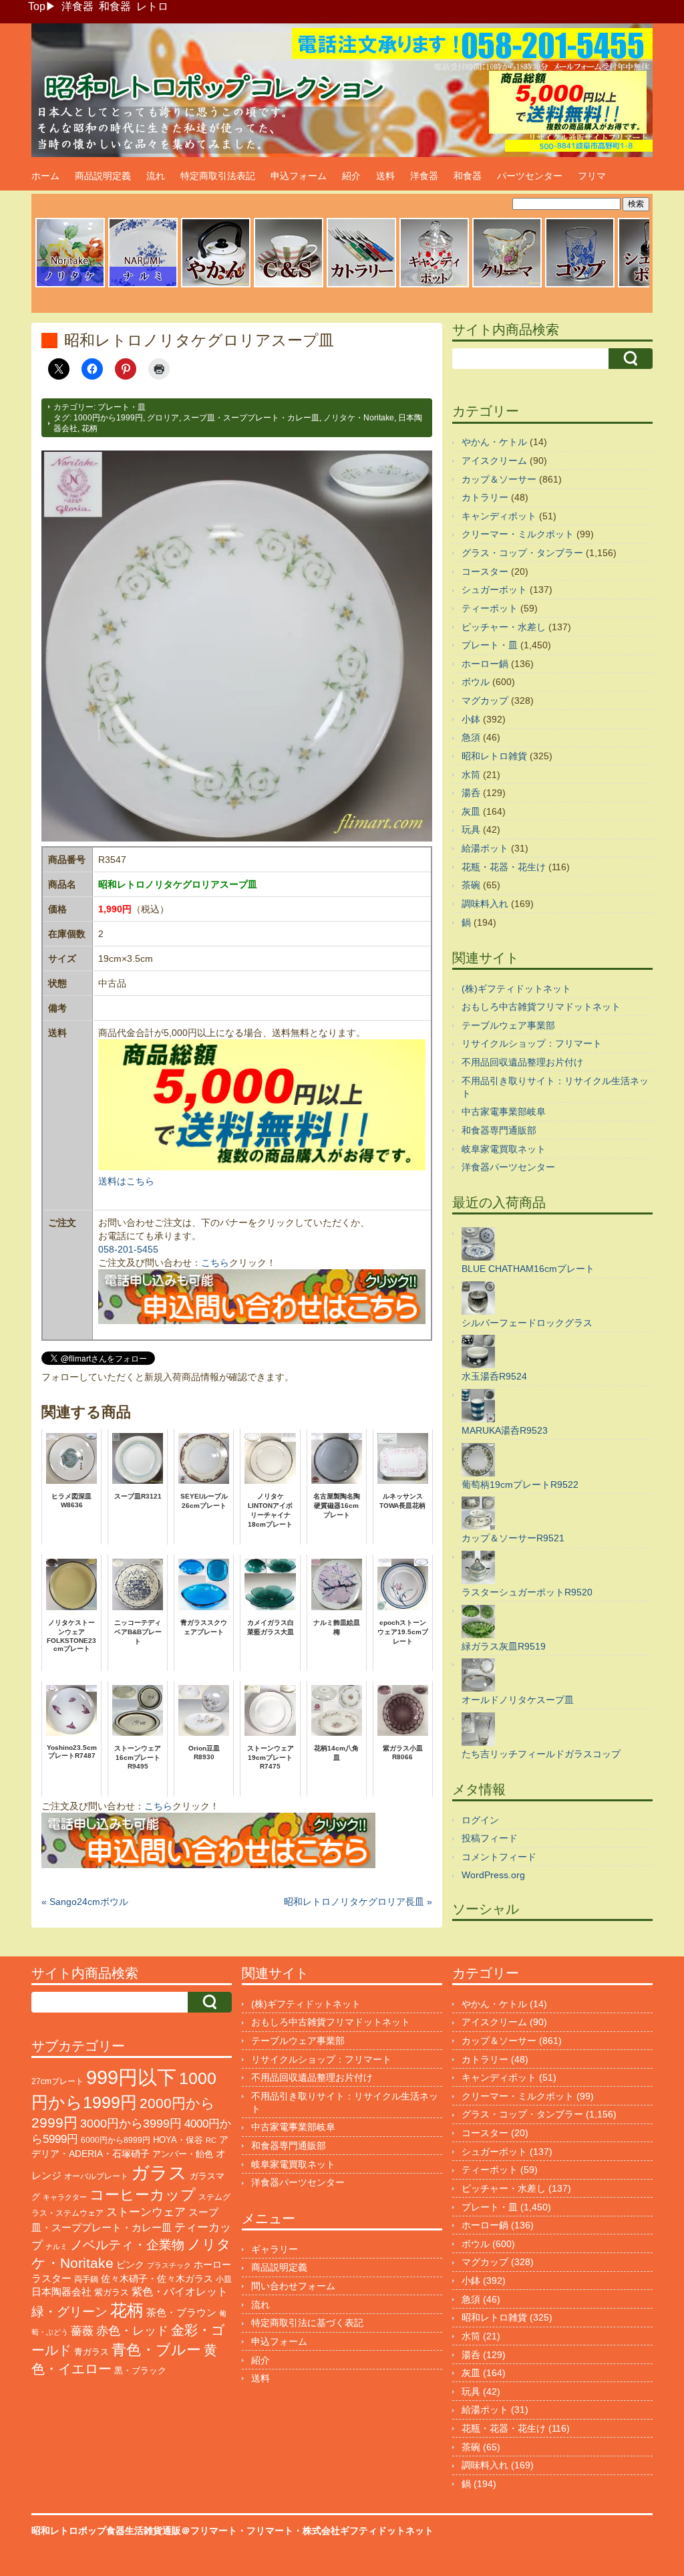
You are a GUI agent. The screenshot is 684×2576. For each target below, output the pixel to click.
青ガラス (92, 2352)
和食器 (115, 6)
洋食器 (77, 6)
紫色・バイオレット (180, 2292)
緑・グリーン (69, 2312)
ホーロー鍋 (485, 664)
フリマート (270, 2531)
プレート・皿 (122, 407)
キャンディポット (499, 516)
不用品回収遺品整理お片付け (522, 1062)
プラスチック (169, 2265)
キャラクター (65, 2197)
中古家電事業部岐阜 (504, 1112)
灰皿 (471, 811)
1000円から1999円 (108, 418)
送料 (385, 176)
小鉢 (471, 719)
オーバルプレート (96, 2176)
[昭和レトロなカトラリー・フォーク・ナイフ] (361, 285)
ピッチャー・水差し (504, 627)
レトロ (152, 6)
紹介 (351, 176)
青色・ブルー (156, 2350)
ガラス (159, 2173)
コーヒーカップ (143, 2195)
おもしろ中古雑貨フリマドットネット (541, 1007)
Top (37, 6)
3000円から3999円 (131, 2123)
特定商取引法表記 (218, 176)
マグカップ (485, 700)
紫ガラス (112, 2292)
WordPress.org (493, 1875)
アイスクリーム (494, 461)
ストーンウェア (146, 2212)
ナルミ (56, 2246)
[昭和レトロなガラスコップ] (580, 285)
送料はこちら (126, 1181)
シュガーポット (494, 590)
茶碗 (471, 885)
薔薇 (82, 2331)
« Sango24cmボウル (85, 1902)
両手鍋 (86, 2279)
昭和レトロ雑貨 (494, 756)
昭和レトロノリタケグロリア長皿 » (358, 1902)
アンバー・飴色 (183, 2154)
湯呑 (471, 793)
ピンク (130, 2265)
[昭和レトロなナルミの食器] (143, 285)
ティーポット (490, 608)
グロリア (163, 418)
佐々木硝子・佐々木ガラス (157, 2279)
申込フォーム (299, 176)
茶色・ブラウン (181, 2312)
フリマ (592, 176)
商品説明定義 (103, 176)
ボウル (476, 682)
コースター (485, 571)
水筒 (471, 775)
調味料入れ (485, 904)
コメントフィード (499, 1857)
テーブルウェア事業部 (508, 1025)
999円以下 (131, 2077)
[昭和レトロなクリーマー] (507, 285)
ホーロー (212, 2265)
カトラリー (485, 497)
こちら (215, 1263)
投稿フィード (490, 1838)
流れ (156, 176)
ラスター (51, 2279)
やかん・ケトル (494, 442)
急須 (471, 737)
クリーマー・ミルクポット (518, 534)
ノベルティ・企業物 (127, 2245)
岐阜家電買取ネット (504, 1149)
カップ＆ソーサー (499, 479)
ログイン (480, 1820)
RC (211, 2140)
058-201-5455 (128, 1249)
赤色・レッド (132, 2331)
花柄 (90, 428)
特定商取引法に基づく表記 (307, 2323)
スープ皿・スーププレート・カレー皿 (251, 418)
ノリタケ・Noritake (359, 418)
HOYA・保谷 (178, 2140)
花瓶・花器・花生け (504, 867)
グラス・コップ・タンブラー (522, 553)
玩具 (471, 829)
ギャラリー (275, 2249)
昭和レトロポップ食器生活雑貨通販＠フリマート (134, 2531)
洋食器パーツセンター (508, 1167)
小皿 (224, 2279)
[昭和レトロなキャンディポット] (434, 285)
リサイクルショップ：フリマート (532, 1043)
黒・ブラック (140, 2370)
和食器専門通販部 (499, 1130)
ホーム (45, 176)
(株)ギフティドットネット (516, 989)
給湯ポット (485, 848)
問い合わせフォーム (293, 2286)
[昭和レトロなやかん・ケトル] (216, 285)
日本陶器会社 (61, 2292)
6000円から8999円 (116, 2140)
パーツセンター (530, 176)
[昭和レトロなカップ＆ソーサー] (289, 285)
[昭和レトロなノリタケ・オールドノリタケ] (70, 285)
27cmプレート (57, 2081)
